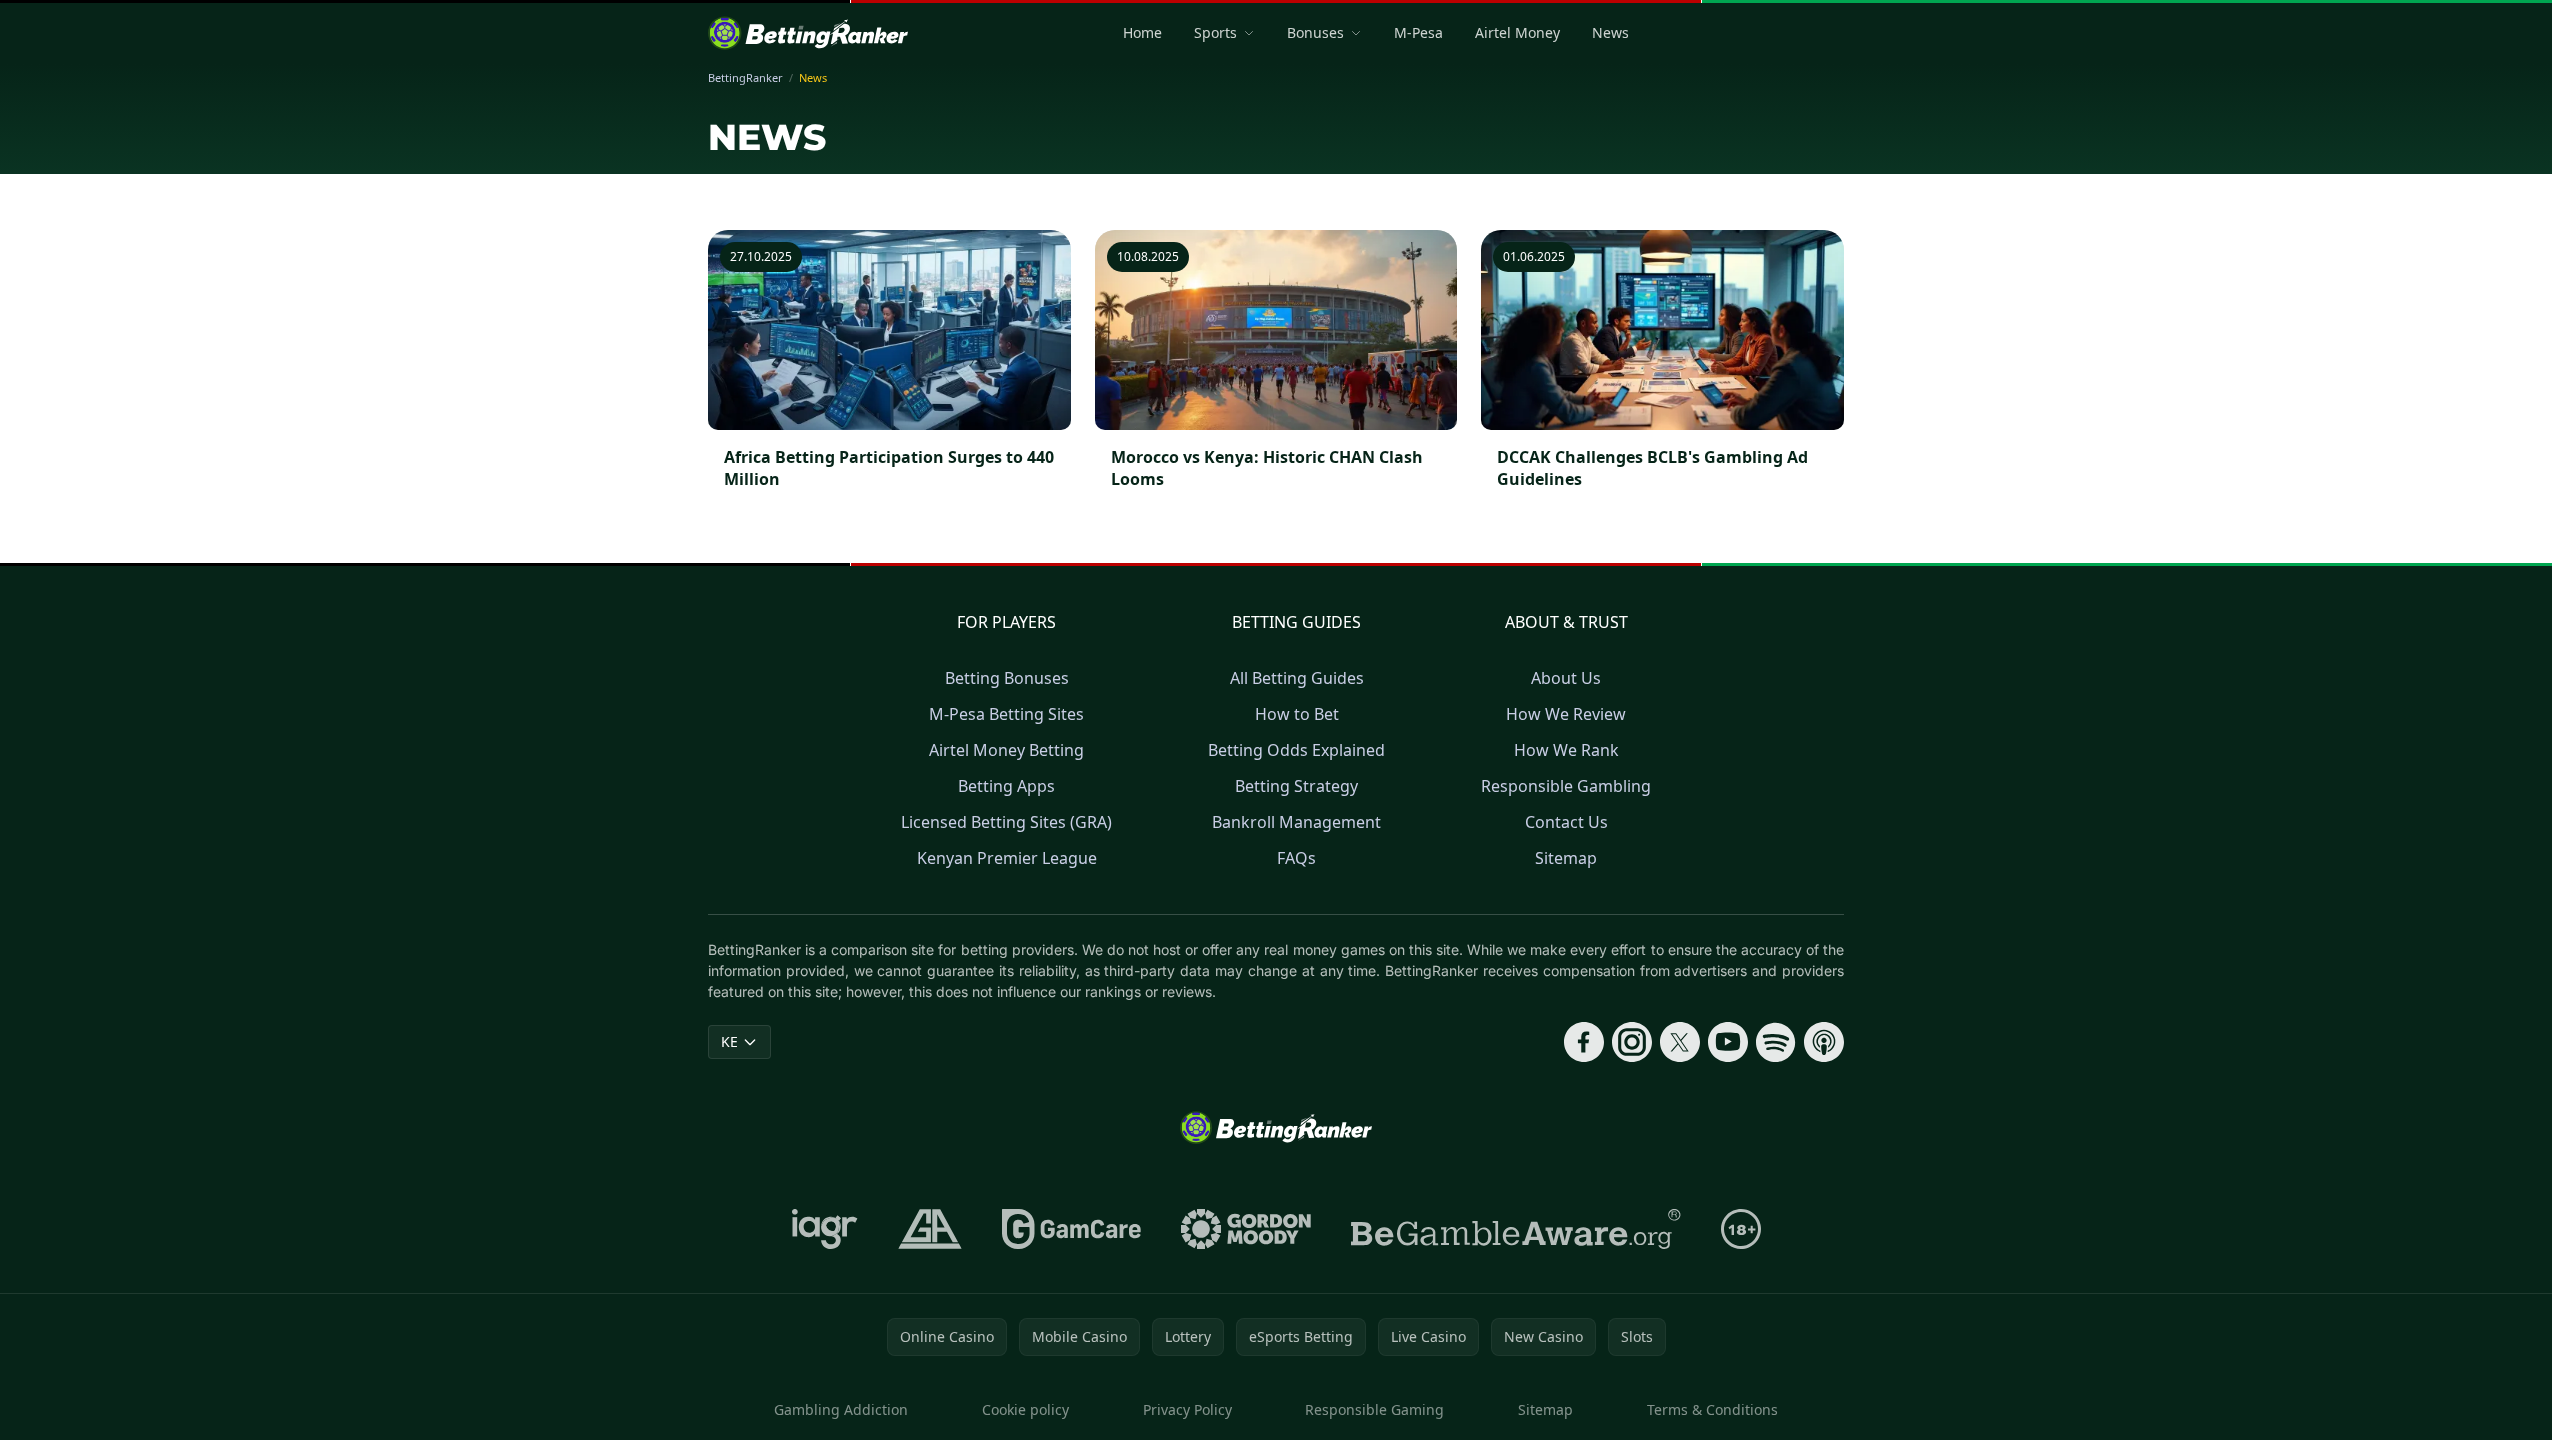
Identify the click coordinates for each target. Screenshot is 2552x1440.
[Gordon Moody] (1246, 1229)
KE (729, 1041)
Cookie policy (1025, 1409)
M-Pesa (1418, 32)
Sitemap (1566, 858)
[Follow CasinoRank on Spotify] (1776, 1042)
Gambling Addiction (841, 1409)
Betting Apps (1006, 786)
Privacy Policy (1187, 1409)
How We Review (1566, 714)
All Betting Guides (1297, 678)
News (1610, 32)
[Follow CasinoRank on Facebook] (1584, 1042)
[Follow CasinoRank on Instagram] (1632, 1042)
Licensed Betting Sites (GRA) (1006, 822)
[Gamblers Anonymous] (930, 1229)
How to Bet (1297, 714)
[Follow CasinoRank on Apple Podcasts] (1824, 1042)
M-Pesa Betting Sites (1006, 714)
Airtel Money (1517, 32)
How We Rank (1566, 750)
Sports (1215, 32)
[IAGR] (825, 1229)
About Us (1566, 678)
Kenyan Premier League (1007, 858)
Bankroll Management (1296, 822)
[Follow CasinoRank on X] (1680, 1042)
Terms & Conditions (1712, 1409)
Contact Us (1566, 822)
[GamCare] (1071, 1229)
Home (1142, 32)
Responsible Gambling (1566, 786)
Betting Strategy (1296, 786)
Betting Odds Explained (1296, 750)
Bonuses (1315, 32)
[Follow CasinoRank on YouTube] (1728, 1042)
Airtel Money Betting (1006, 750)
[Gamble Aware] (1516, 1229)
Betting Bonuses (1007, 678)
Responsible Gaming (1374, 1409)
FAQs (1296, 858)
